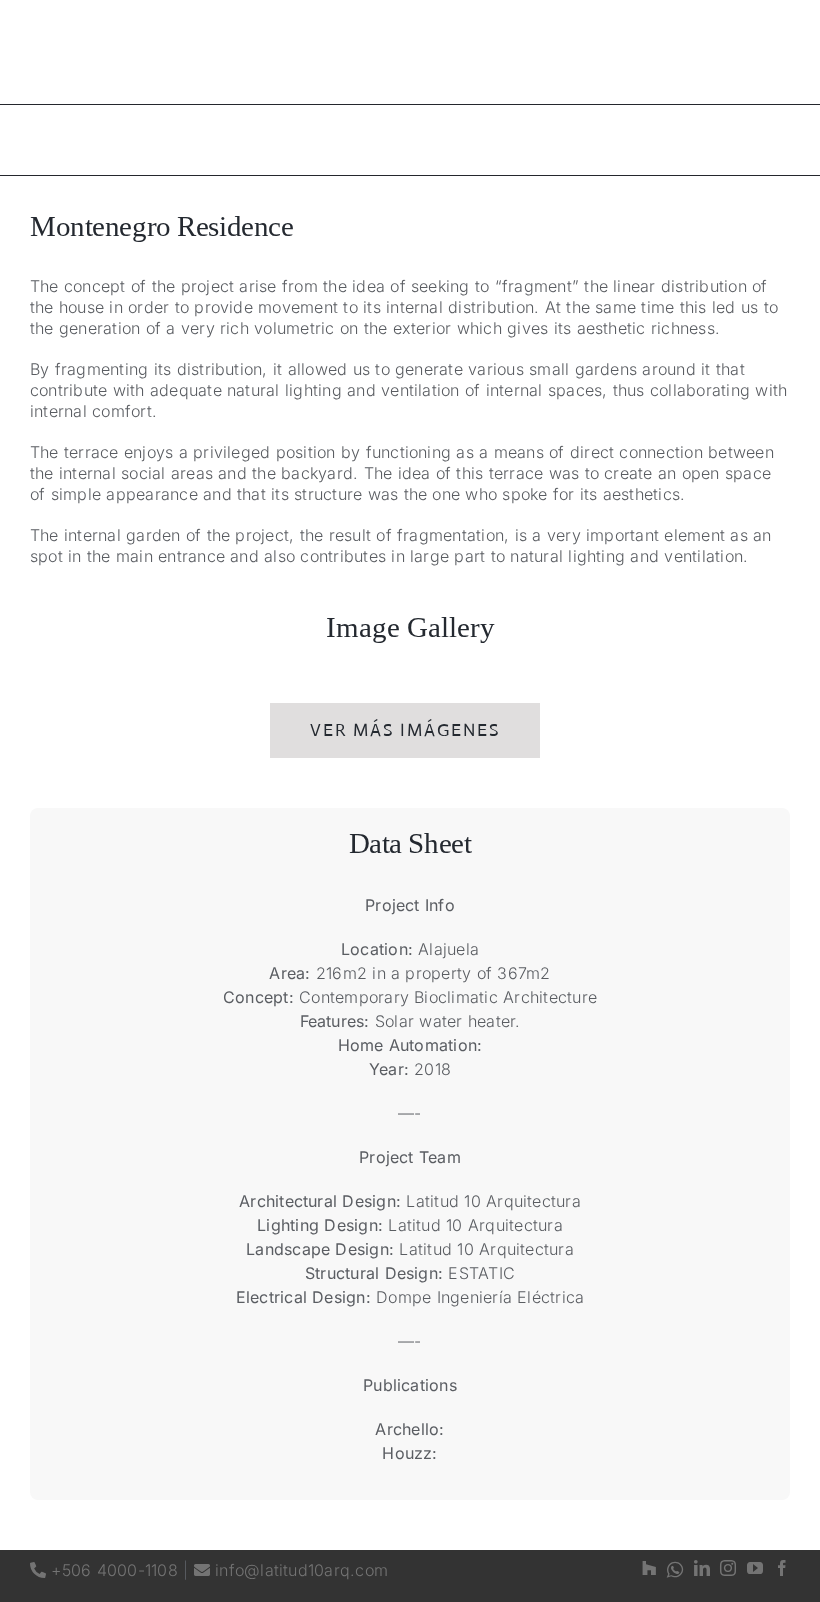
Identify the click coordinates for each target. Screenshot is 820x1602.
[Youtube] (755, 1569)
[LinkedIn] (702, 1569)
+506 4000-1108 (104, 1570)
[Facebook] (782, 1569)
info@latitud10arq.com (291, 1570)
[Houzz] (649, 1569)
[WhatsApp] (675, 1569)
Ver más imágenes (405, 730)
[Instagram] (728, 1569)
